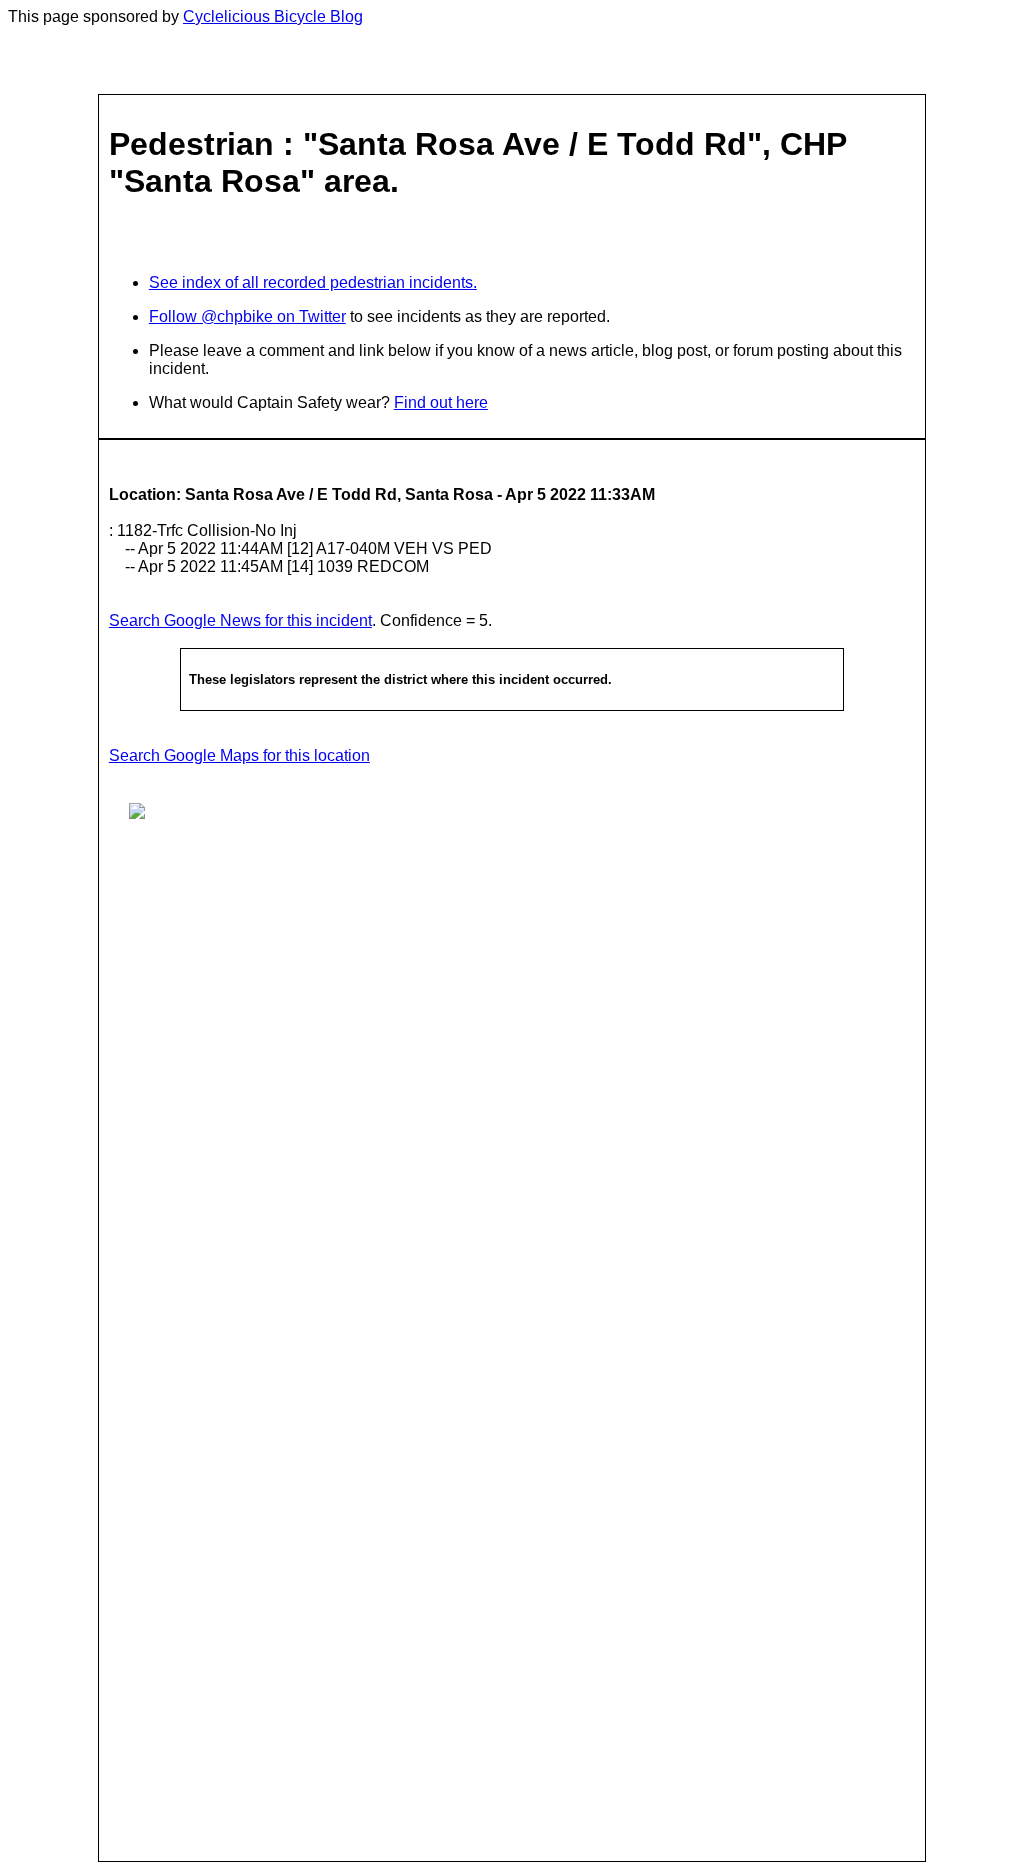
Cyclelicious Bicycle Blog (273, 16)
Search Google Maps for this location (239, 755)
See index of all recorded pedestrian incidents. (313, 282)
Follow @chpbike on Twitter (247, 316)
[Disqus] (512, 1089)
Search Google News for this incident (240, 620)
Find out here (441, 402)
